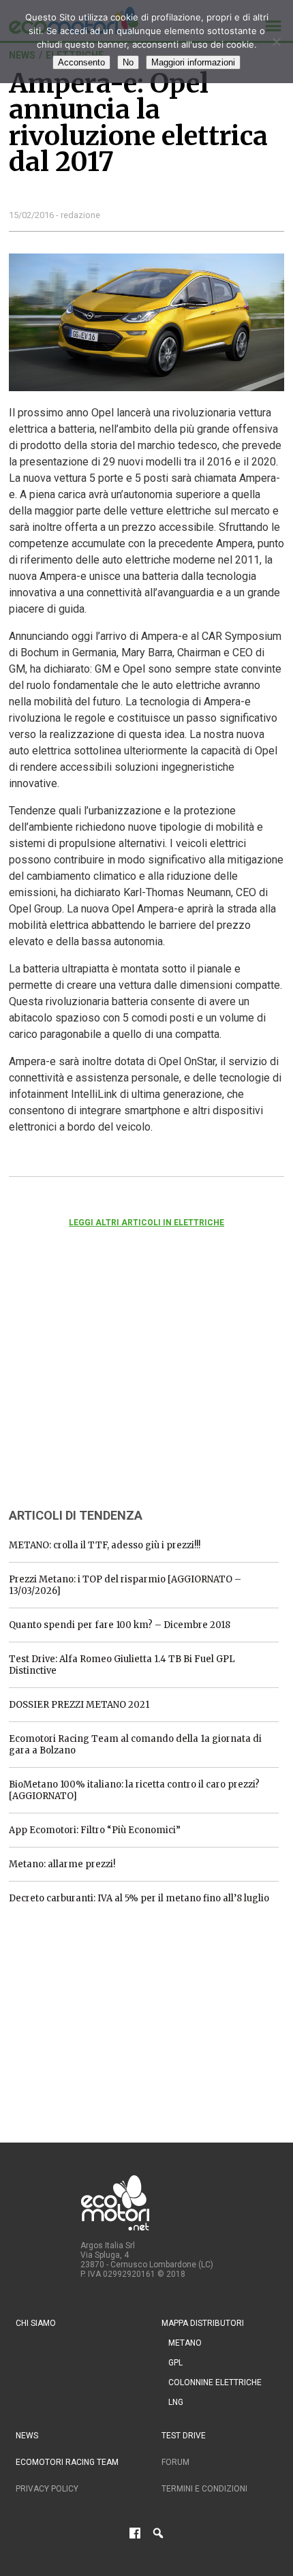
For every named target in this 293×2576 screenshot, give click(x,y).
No (128, 62)
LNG (176, 2402)
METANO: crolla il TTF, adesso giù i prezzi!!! (105, 1545)
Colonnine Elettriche (215, 2382)
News (27, 2436)
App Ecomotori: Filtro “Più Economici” (95, 1830)
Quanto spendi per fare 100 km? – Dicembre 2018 (120, 1625)
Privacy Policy (47, 2489)
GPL (175, 2363)
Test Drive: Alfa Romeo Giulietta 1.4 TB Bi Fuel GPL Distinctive (122, 1665)
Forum (175, 2462)
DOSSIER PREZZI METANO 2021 (79, 1705)
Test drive (184, 2436)
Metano (185, 2343)
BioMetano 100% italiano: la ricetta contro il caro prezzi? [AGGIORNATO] (134, 1790)
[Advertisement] (111, 1386)
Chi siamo (36, 2323)
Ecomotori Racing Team (67, 2462)
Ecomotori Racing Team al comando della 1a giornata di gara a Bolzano (135, 1745)
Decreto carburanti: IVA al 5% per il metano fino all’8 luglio (139, 1898)
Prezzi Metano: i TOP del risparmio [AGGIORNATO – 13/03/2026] (125, 1585)
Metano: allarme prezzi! (62, 1864)
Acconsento (81, 62)
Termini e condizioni (204, 2489)
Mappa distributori (203, 2323)
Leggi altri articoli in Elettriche (146, 1223)
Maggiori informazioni (193, 62)
